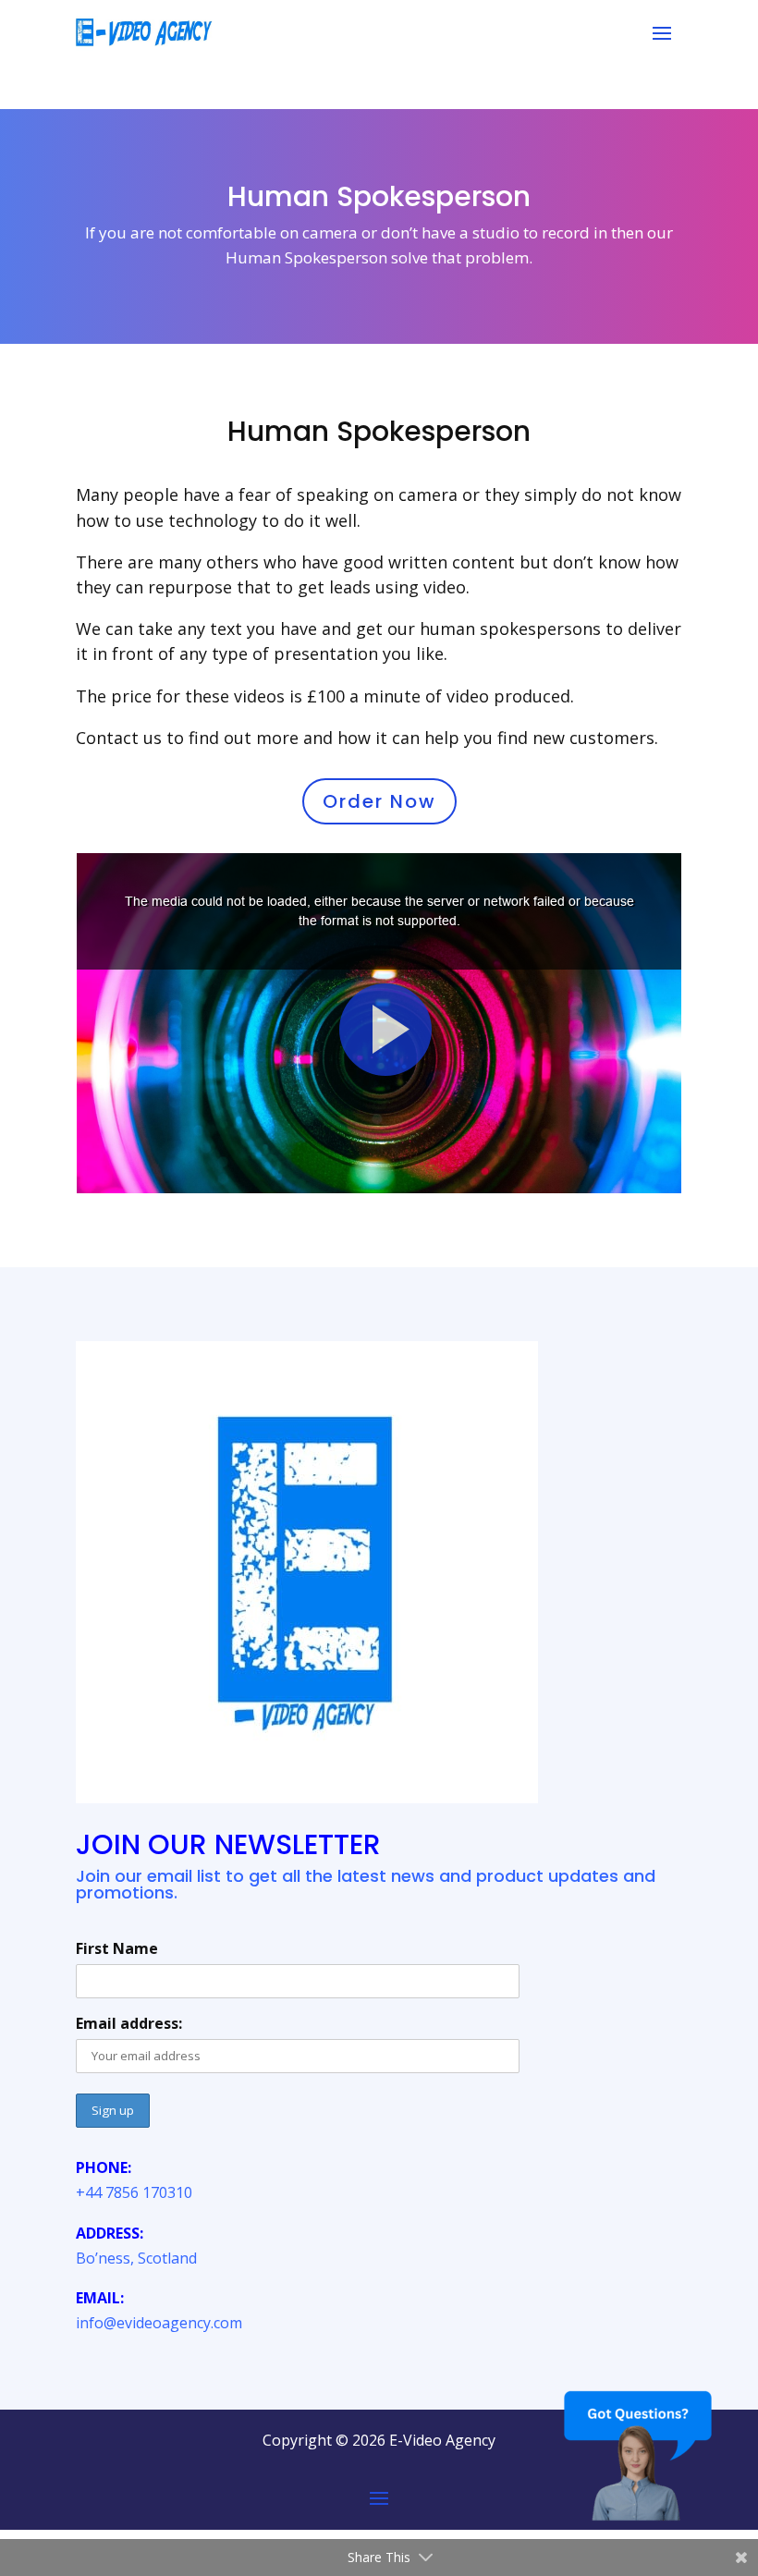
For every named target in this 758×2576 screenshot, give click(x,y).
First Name (117, 1948)
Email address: (129, 2023)
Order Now (379, 801)
